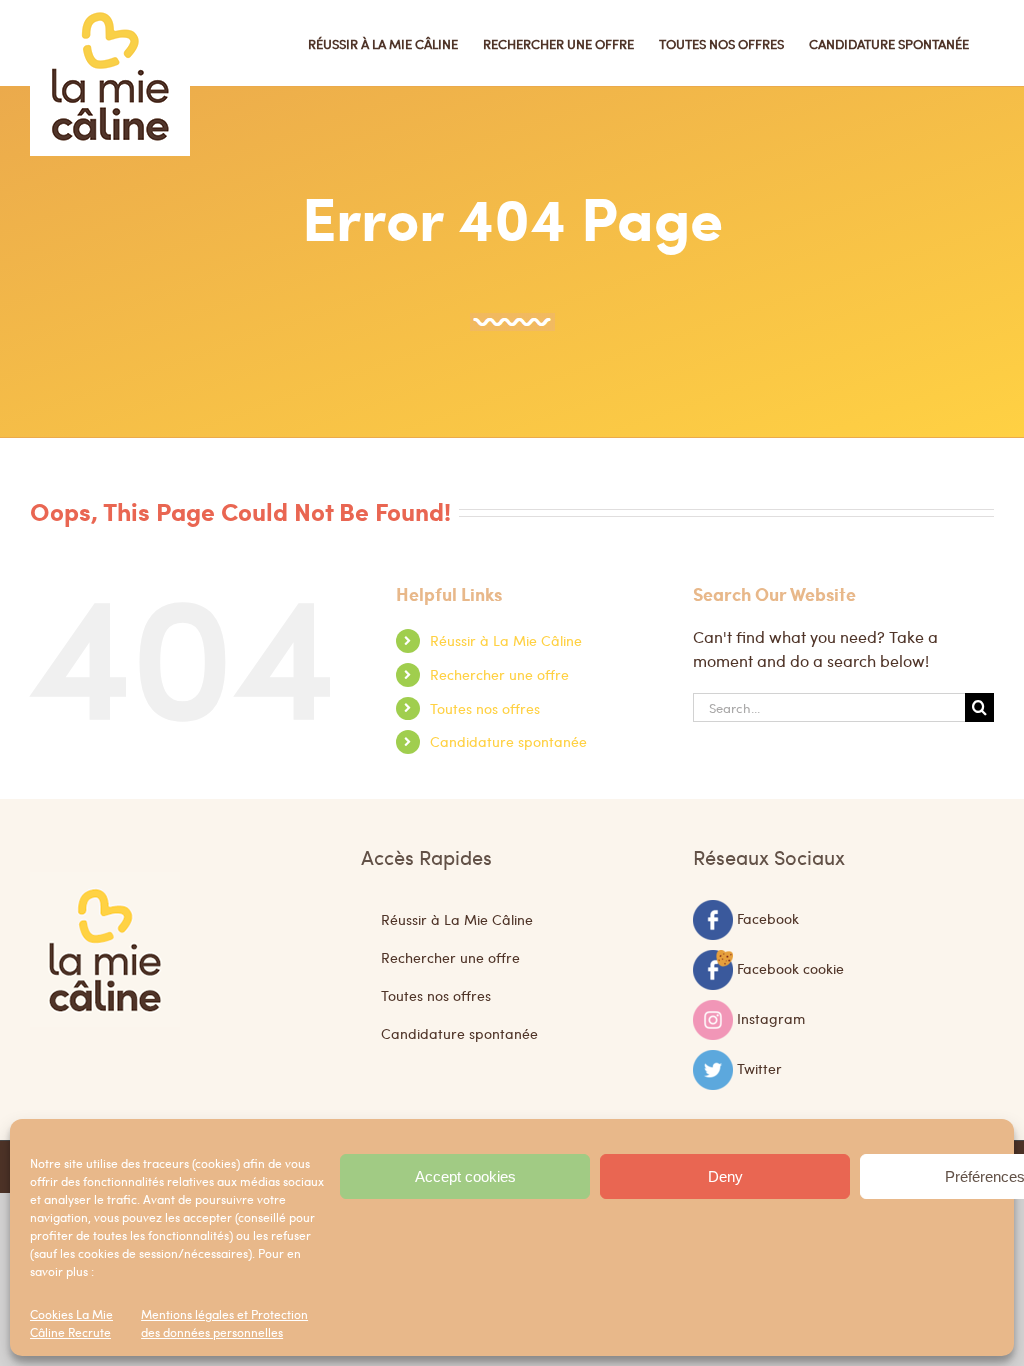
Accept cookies (465, 1176)
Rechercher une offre (499, 674)
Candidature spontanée (508, 741)
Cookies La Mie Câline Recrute (71, 1323)
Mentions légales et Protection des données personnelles (224, 1323)
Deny (725, 1176)
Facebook (768, 917)
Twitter (759, 1067)
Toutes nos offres (485, 708)
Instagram (771, 1017)
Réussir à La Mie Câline (506, 640)
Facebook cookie (790, 967)
